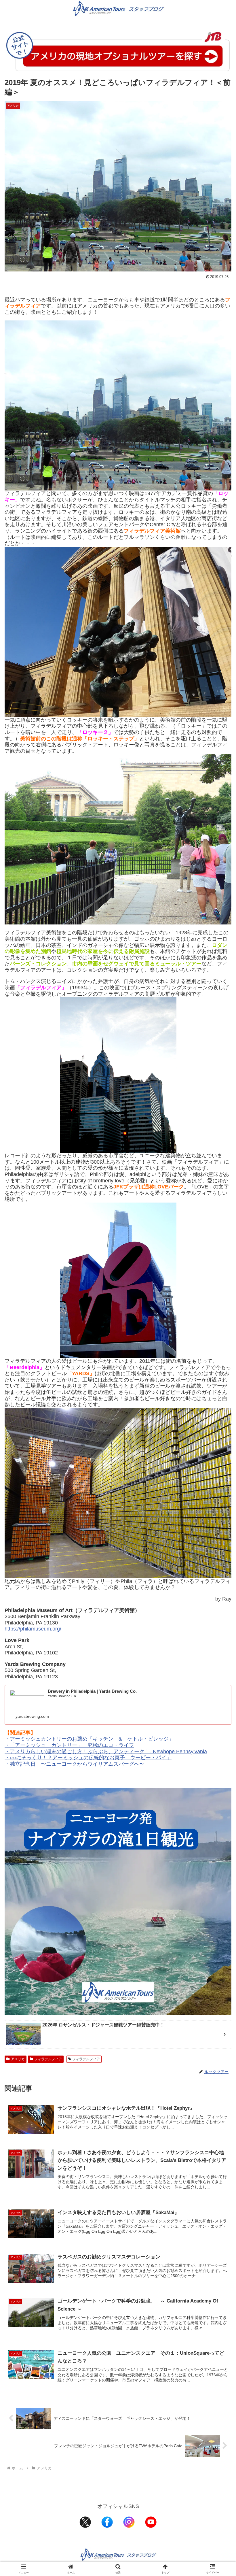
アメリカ (18, 2059)
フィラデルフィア (48, 2059)
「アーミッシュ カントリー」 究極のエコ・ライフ (72, 1745)
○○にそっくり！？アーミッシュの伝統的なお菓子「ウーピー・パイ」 (91, 1758)
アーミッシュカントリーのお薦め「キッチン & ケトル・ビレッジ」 (92, 1739)
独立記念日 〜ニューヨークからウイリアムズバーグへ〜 (77, 1764)
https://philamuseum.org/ (33, 1629)
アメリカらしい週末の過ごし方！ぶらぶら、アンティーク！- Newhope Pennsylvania (108, 1752)
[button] (218, 1457)
